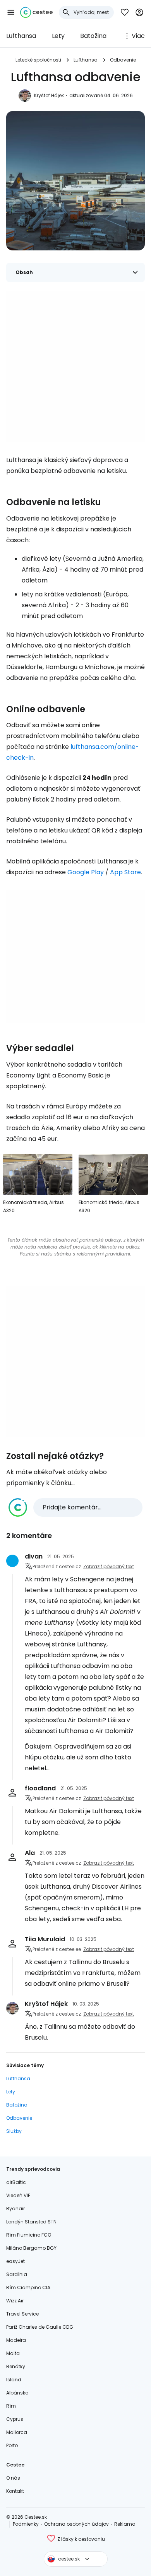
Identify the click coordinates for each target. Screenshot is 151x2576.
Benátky (16, 2366)
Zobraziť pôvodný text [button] (109, 1566)
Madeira (16, 2340)
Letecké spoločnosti (38, 60)
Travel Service (22, 2314)
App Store (125, 872)
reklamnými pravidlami (103, 1254)
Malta (13, 2353)
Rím (11, 2406)
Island (14, 2380)
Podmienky (26, 2524)
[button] (11, 12)
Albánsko (17, 2393)
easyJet (15, 2261)
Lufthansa (21, 36)
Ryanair (15, 2209)
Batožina (93, 36)
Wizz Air (15, 2301)
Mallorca (17, 2432)
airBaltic (16, 2182)
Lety (58, 36)
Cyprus (15, 2419)
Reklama (125, 2524)
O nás (13, 2478)
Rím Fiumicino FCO (29, 2235)
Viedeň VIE (18, 2195)
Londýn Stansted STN (31, 2222)
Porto (12, 2445)
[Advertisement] (75, 367)
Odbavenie (123, 60)
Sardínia (17, 2274)
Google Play (86, 872)
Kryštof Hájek (49, 95)
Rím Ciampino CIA (28, 2287)
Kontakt (15, 2491)
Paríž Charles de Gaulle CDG (40, 2327)
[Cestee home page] (36, 12)
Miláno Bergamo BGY (31, 2248)
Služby (14, 2131)
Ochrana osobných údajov (76, 2524)
